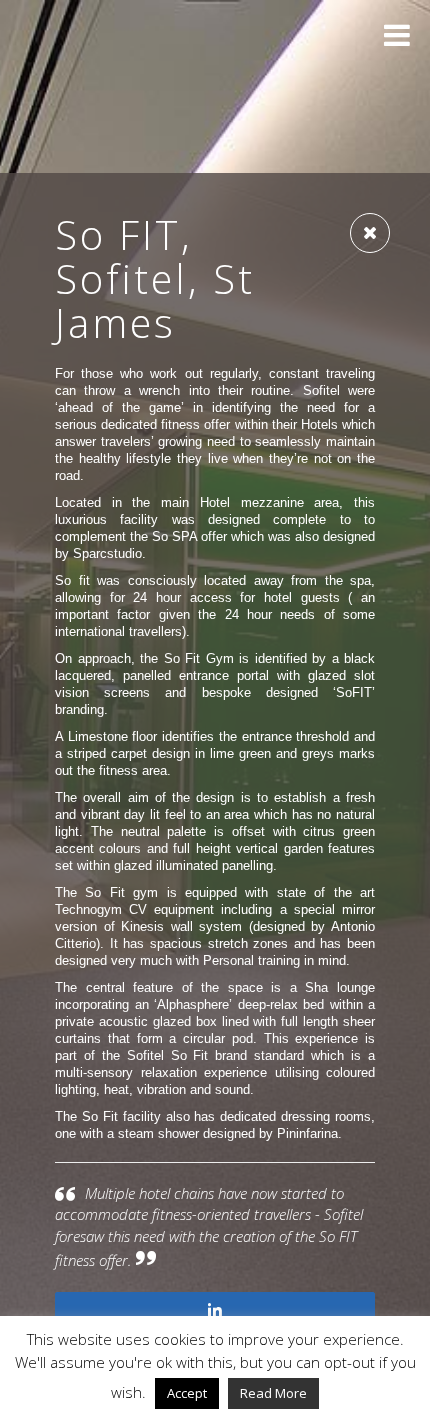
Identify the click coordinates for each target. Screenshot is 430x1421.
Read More (273, 1393)
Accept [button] (187, 1393)
